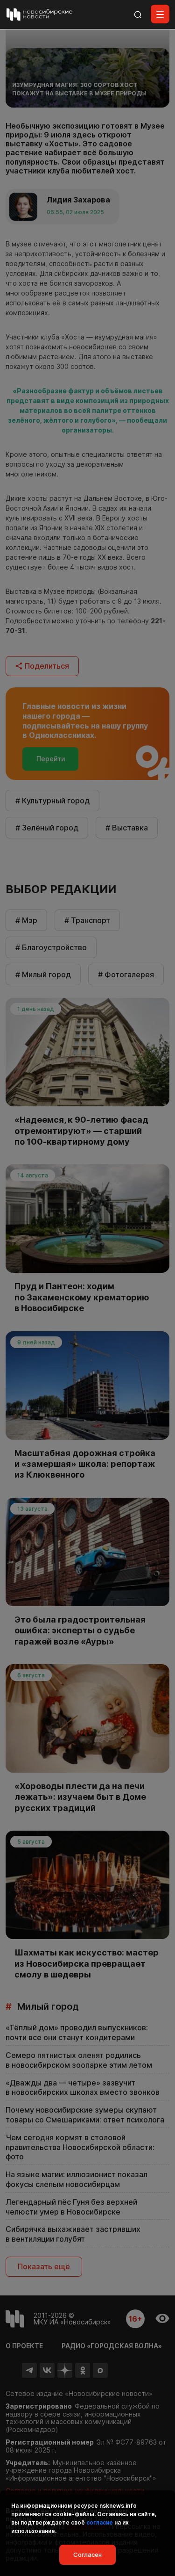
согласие (100, 2522)
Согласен (87, 2554)
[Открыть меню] (160, 14)
